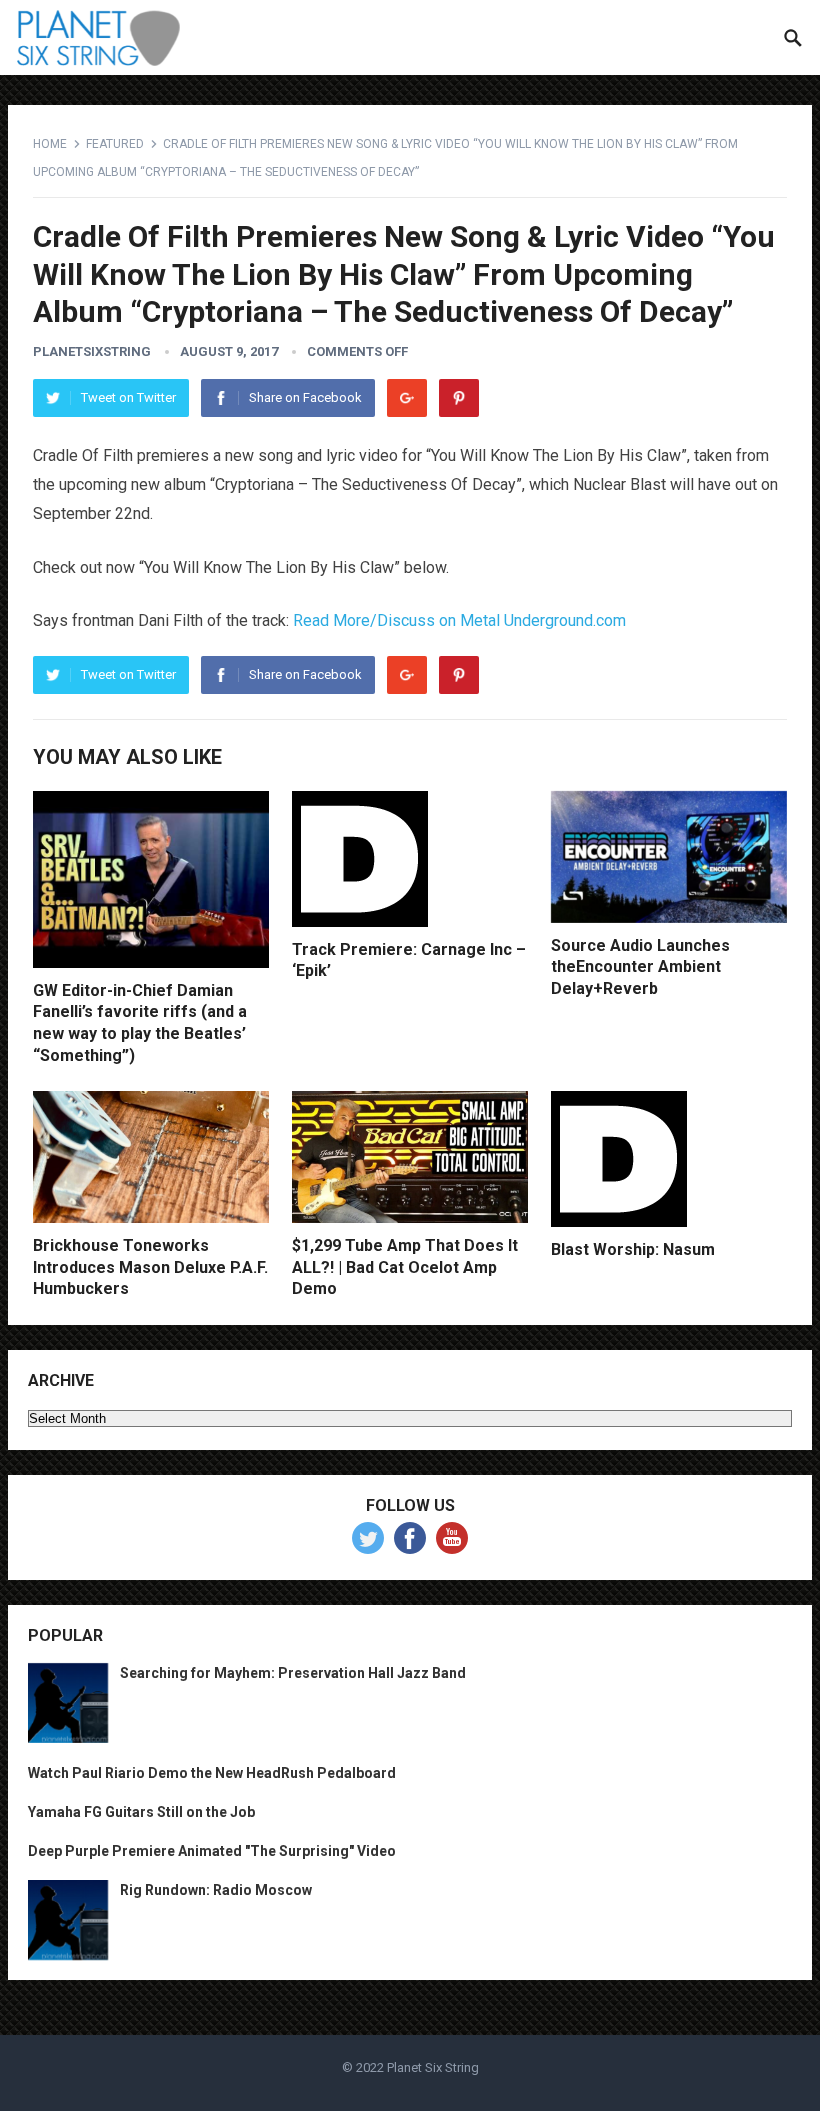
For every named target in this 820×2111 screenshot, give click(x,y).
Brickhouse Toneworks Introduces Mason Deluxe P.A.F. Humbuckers (150, 1267)
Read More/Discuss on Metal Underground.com (459, 620)
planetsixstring (92, 351)
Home (50, 144)
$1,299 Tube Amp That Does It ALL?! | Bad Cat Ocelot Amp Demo (405, 1267)
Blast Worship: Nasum (633, 1249)
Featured (115, 144)
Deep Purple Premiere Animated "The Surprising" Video (212, 1851)
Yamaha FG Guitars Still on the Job (141, 1812)
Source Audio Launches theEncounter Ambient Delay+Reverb (640, 967)
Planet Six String (433, 2067)
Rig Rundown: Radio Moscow (216, 1890)
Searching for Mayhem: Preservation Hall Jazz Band (293, 1673)
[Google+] (407, 398)
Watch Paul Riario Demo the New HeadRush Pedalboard (212, 1773)
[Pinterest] (459, 398)
